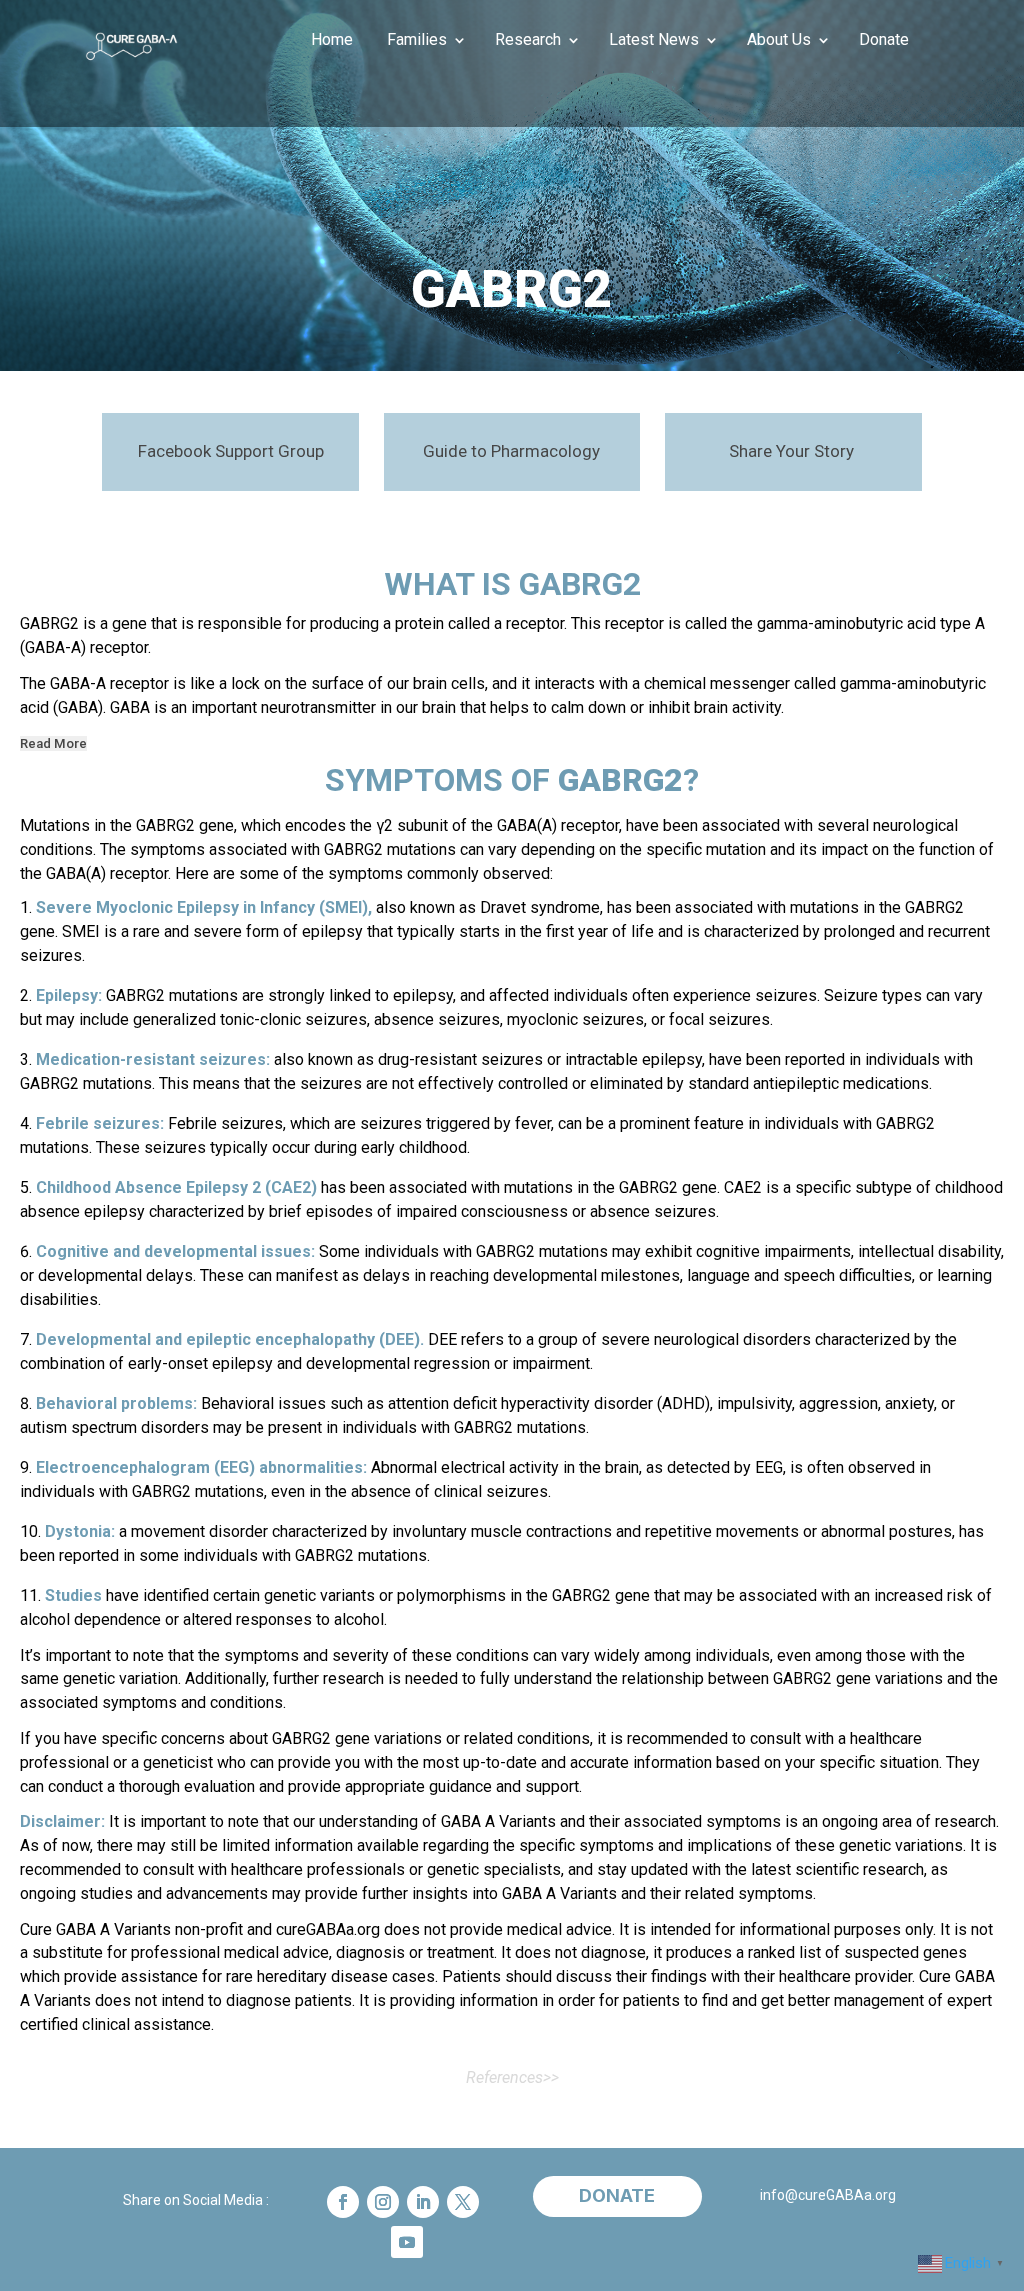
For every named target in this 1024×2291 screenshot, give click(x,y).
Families (417, 41)
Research (528, 41)
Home (332, 41)
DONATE (617, 2195)
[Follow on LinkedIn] (423, 2202)
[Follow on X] (463, 2202)
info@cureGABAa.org (828, 2195)
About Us (779, 41)
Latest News (654, 41)
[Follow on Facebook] (343, 2202)
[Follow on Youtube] (407, 2242)
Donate (884, 41)
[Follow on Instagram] (383, 2202)
